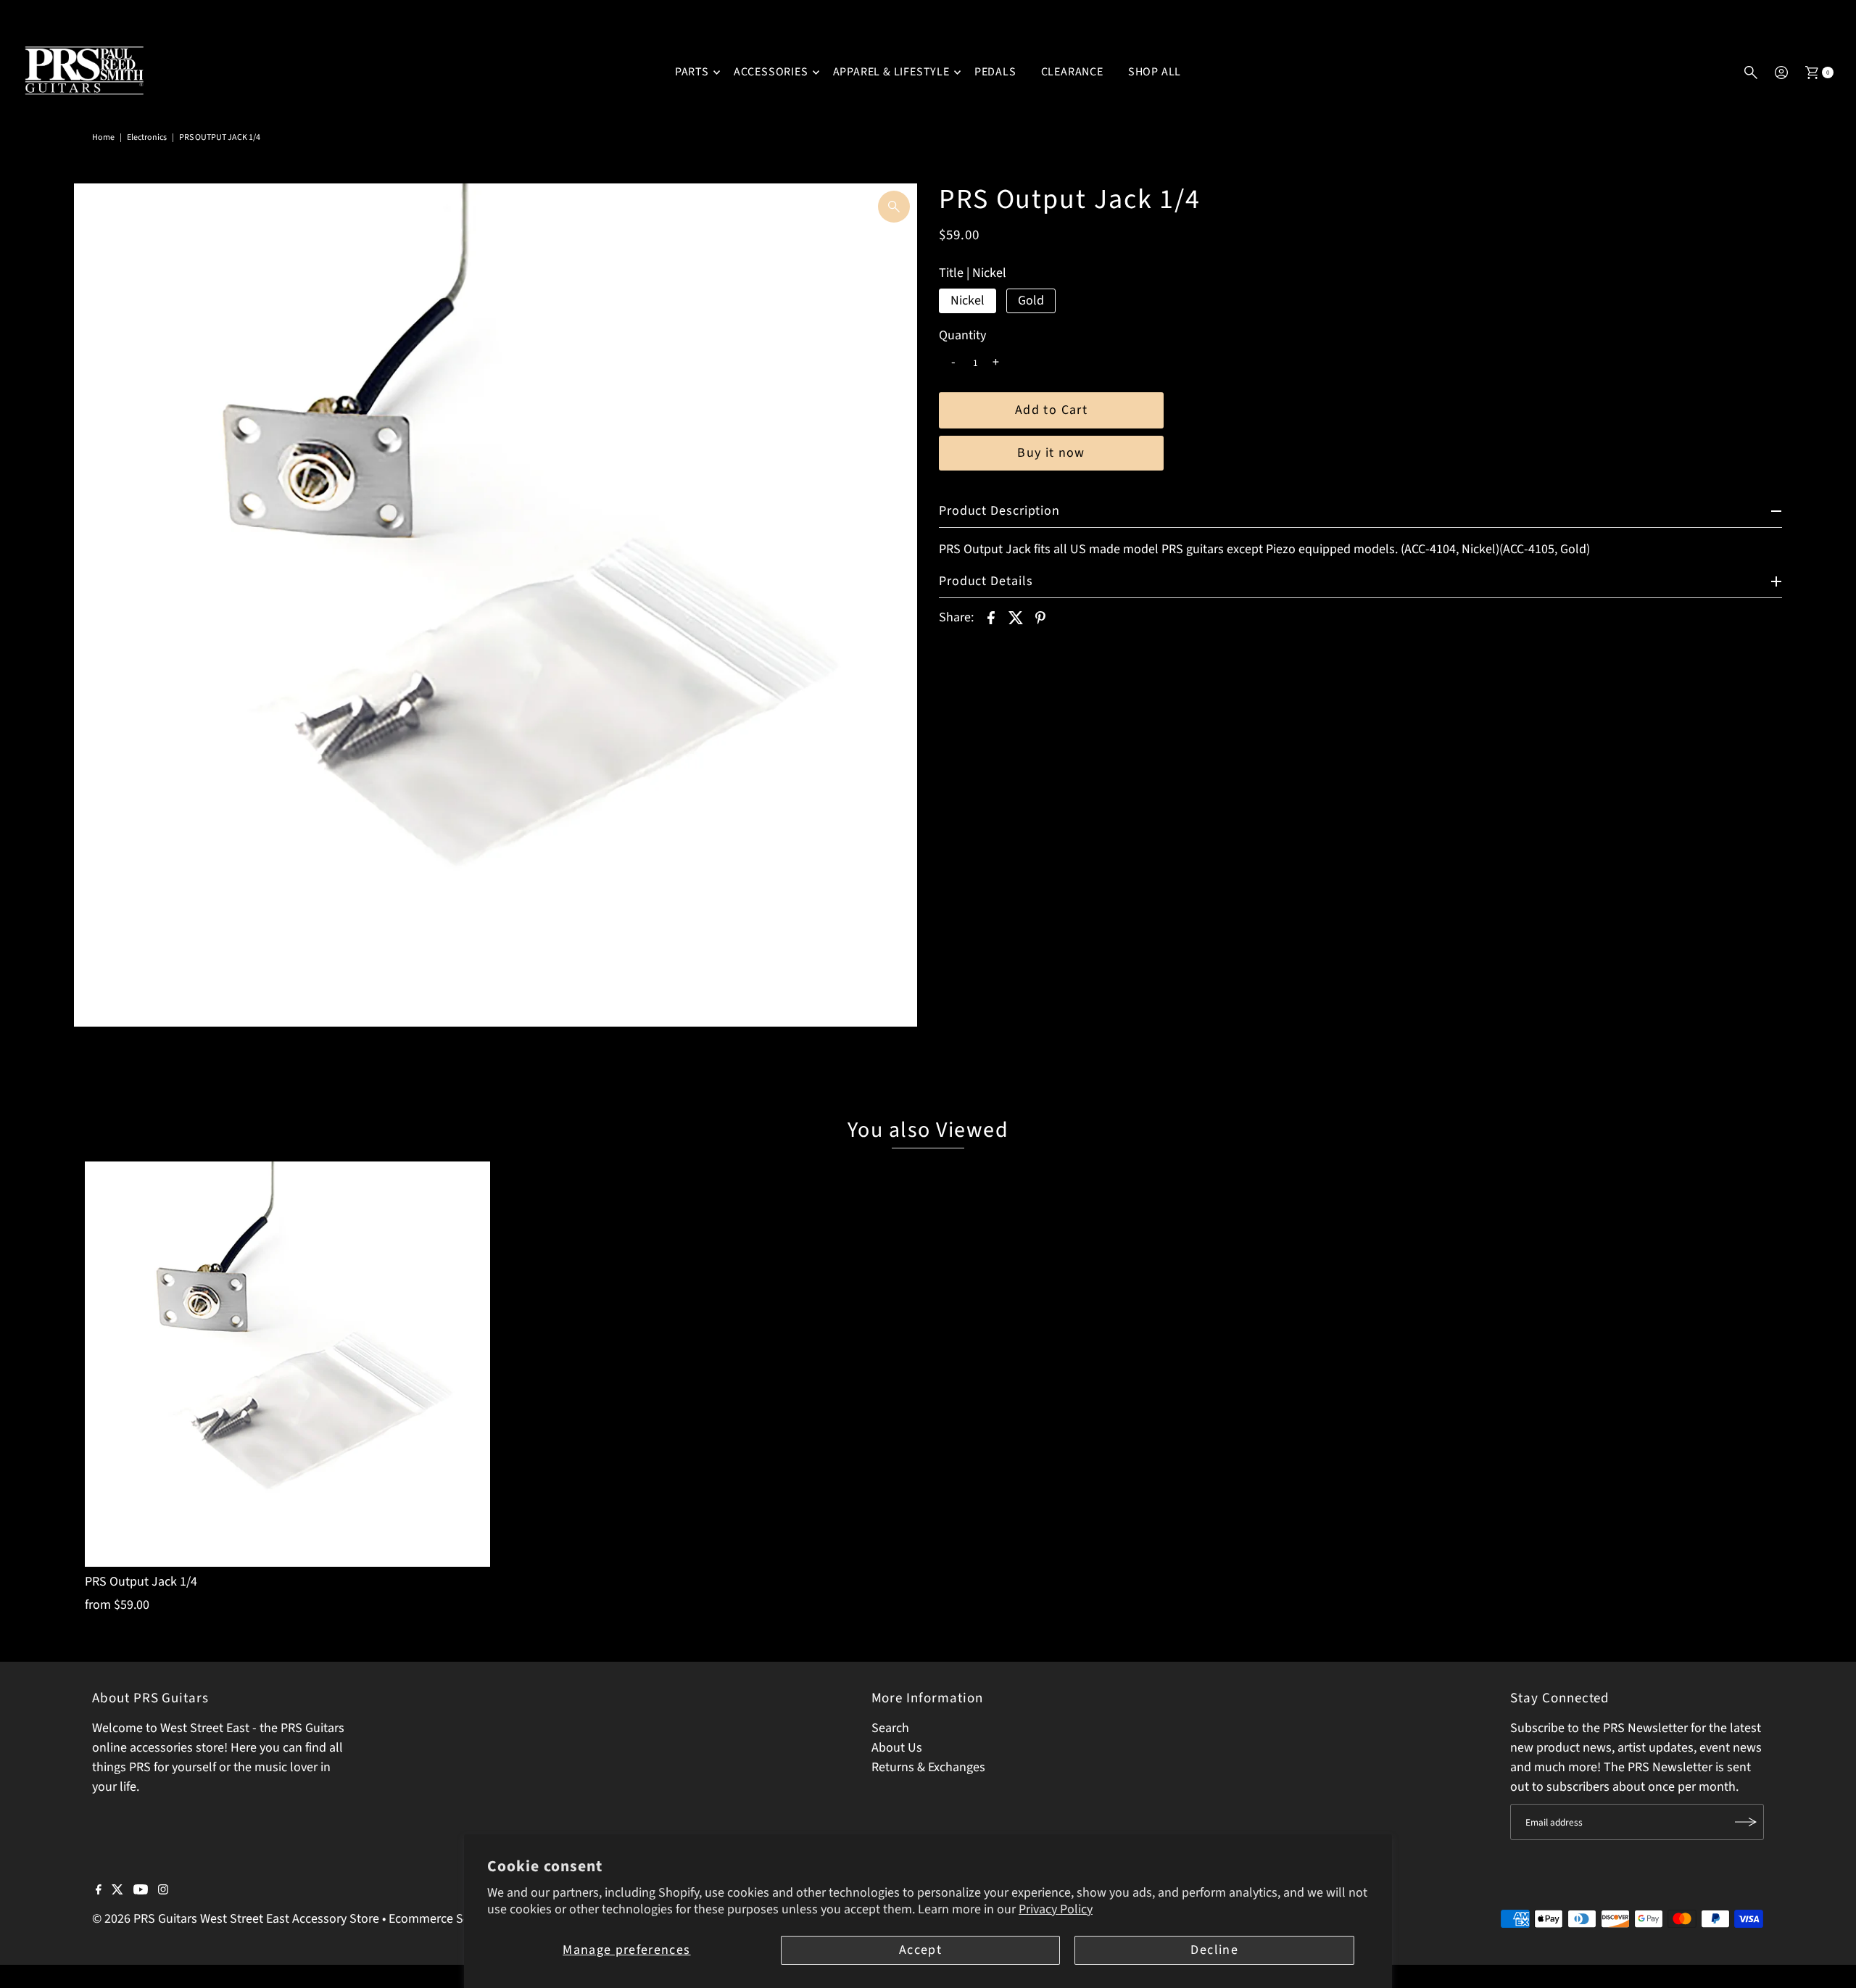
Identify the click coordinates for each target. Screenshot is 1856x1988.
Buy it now (1051, 453)
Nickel (968, 301)
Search (890, 1728)
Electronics (147, 137)
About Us (897, 1748)
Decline (1214, 1950)
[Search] (1751, 73)
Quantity (962, 336)
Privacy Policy (1056, 1909)
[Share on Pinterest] (1040, 618)
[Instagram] (163, 1891)
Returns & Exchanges (928, 1767)
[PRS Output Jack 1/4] (287, 1364)
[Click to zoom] (894, 207)
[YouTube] (141, 1891)
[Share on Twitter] (1016, 618)
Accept (920, 1950)
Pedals (995, 72)
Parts (692, 72)
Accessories (771, 72)
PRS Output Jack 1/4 (141, 1582)
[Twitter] (117, 1891)
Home (103, 137)
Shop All (1155, 72)
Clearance (1072, 72)
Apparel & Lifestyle (891, 72)
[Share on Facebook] (991, 618)
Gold (1031, 301)
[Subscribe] (1746, 1822)
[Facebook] (99, 1891)
